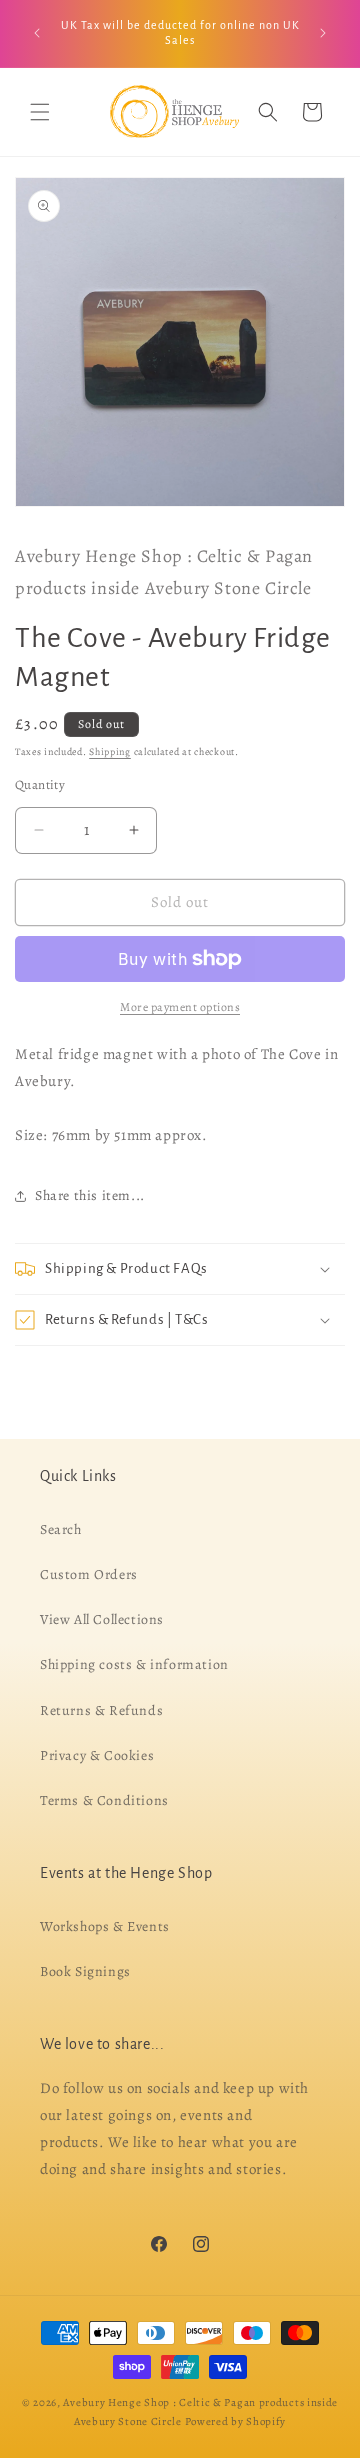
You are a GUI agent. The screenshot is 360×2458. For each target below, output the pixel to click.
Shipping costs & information (134, 1664)
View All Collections (102, 1619)
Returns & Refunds (101, 1709)
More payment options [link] (180, 1007)
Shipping (110, 751)
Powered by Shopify (236, 2421)
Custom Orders (89, 1574)
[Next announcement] (323, 33)
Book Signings (85, 1971)
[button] (40, 112)
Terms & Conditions (104, 1800)
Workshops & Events (105, 1926)
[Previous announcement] (37, 33)
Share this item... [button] (90, 1195)
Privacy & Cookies (97, 1755)
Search (61, 1529)
